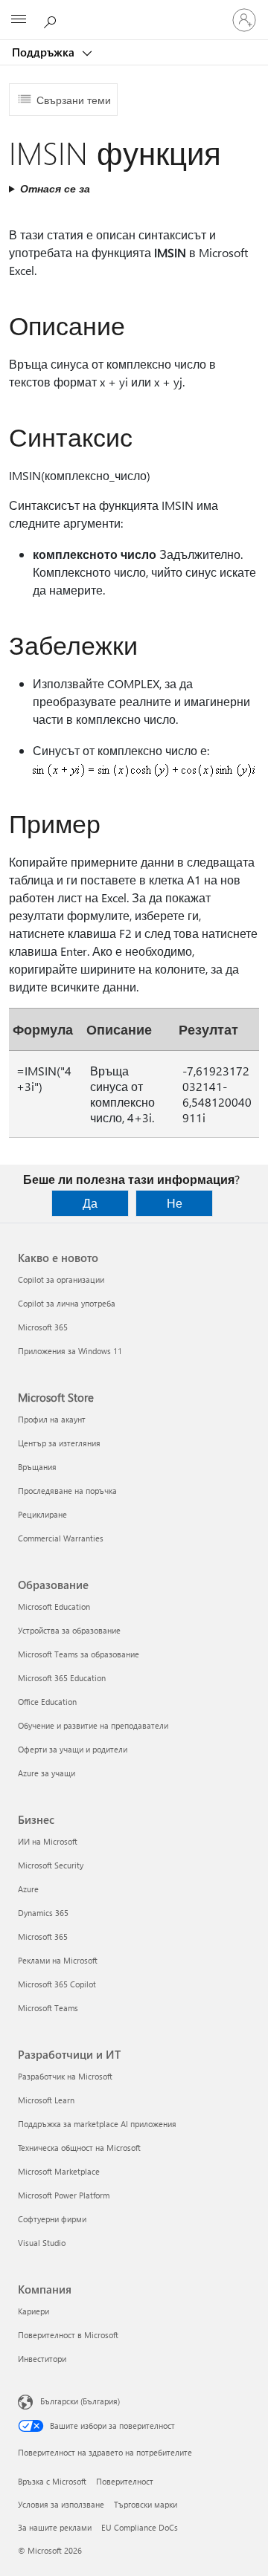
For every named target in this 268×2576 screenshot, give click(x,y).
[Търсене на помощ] (52, 19)
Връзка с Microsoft (52, 2481)
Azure (28, 1889)
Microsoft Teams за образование (79, 1654)
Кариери (33, 2311)
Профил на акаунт (52, 1419)
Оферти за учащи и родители (73, 1749)
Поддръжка (45, 52)
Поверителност (125, 2481)
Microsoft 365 (43, 1327)
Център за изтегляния (59, 1443)
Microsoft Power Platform (64, 2195)
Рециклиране (42, 1514)
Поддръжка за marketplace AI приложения (97, 2124)
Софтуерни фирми (52, 2219)
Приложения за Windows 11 (70, 1351)
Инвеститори (42, 2359)
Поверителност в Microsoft (68, 2335)
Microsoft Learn (46, 2100)
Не (175, 1203)
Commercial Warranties (61, 1538)
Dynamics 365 (43, 1913)
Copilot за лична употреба (67, 1303)
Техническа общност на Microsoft (79, 2148)
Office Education (47, 1702)
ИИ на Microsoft (48, 1841)
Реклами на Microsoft (58, 1960)
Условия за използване (61, 2504)
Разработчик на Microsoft (65, 2076)
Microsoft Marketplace (59, 2171)
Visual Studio (42, 2243)
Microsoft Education (54, 1606)
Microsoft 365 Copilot (57, 1984)
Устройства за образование (69, 1630)
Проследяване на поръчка (67, 1491)
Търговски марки (146, 2504)
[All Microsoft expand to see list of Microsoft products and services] (19, 20)
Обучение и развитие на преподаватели (93, 1725)
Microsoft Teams (48, 2008)
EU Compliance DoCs (140, 2527)
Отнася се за (55, 188)
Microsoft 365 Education (62, 1678)
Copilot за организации (61, 1279)
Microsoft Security (51, 1865)
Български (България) (80, 2401)
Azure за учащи (47, 1773)
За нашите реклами (55, 2527)
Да (90, 1203)
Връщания (37, 1467)
